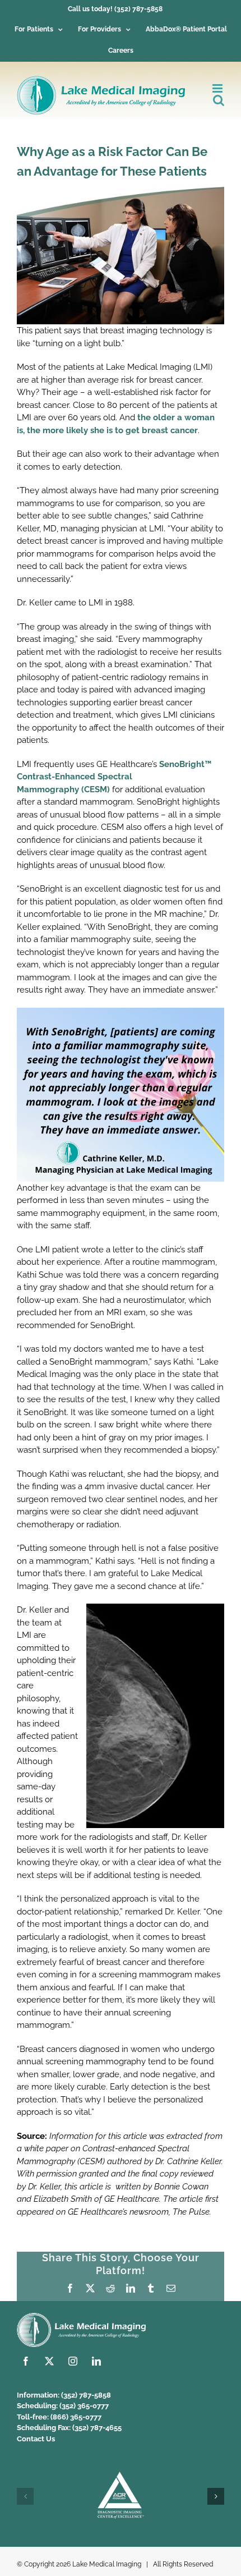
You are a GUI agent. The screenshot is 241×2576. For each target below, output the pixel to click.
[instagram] (73, 2361)
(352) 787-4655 (97, 2428)
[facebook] (26, 2361)
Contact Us (36, 2439)
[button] (25, 2496)
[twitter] (49, 2361)
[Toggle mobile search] (219, 100)
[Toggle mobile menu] (218, 88)
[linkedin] (96, 2361)
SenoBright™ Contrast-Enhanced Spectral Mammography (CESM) (114, 777)
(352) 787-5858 (86, 2395)
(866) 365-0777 (76, 2417)
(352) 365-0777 (84, 2406)
